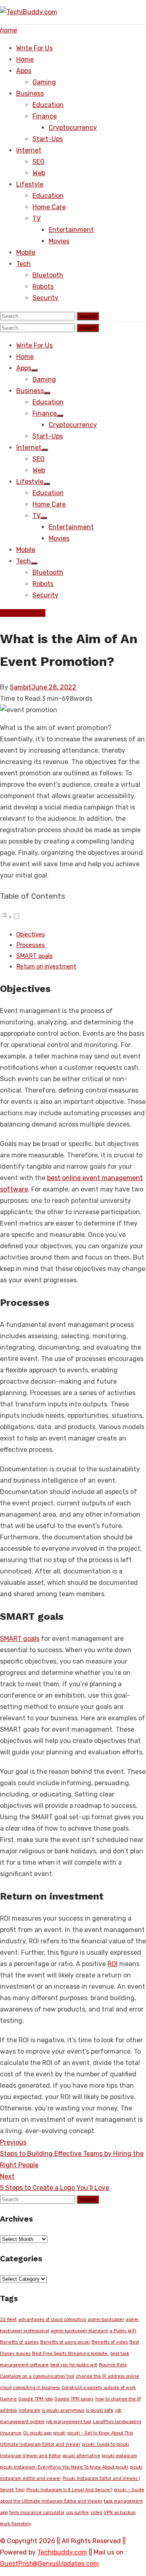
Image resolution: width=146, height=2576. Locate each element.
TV (36, 218)
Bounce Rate (113, 2365)
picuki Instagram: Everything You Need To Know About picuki (64, 2467)
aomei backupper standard (79, 2331)
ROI (113, 1964)
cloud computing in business (30, 2388)
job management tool (69, 2422)
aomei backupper (106, 2319)
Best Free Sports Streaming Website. (70, 2354)
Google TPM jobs (35, 2399)
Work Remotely (16, 2524)
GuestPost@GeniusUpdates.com (49, 2564)
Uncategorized (23, 613)
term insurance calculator (37, 2513)
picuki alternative (81, 2456)
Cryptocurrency (73, 128)
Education (48, 105)
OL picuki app (37, 2433)
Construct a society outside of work (99, 2388)
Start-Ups (48, 139)
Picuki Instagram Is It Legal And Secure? (69, 2490)
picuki (59, 2433)
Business (30, 93)
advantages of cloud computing (52, 2319)
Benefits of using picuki (65, 2342)
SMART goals (34, 956)
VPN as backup (120, 2513)
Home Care (49, 207)
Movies (59, 241)
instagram (29, 2410)
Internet (29, 150)
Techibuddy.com (62, 2552)
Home (25, 59)
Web (39, 173)
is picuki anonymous (63, 2410)
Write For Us (34, 48)
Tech (24, 264)
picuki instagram (119, 2456)
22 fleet (8, 2319)
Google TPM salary (74, 2399)
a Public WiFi (123, 2331)
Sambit (20, 687)
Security (45, 298)
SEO (39, 162)
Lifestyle (30, 184)
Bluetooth (48, 275)
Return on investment (46, 966)
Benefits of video (110, 2342)
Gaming (44, 82)
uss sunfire (77, 2513)
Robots (43, 287)
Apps (24, 71)
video (96, 2513)
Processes (31, 945)
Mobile (26, 252)
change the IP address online (107, 2376)
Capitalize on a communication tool (37, 2376)
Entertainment (71, 230)
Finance (45, 116)
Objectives (31, 934)
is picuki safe (100, 2410)
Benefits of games (19, 2342)
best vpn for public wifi (74, 2365)
